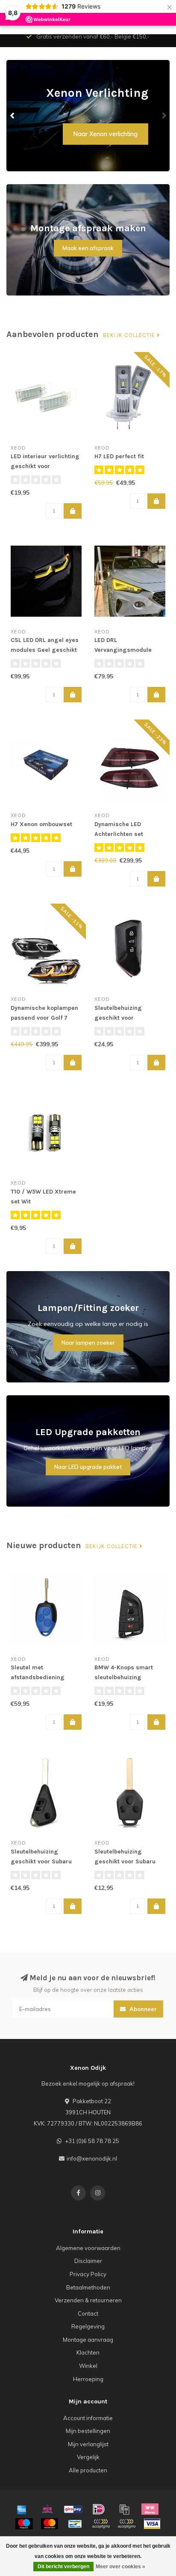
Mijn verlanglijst (88, 2444)
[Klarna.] (150, 2509)
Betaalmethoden (88, 2287)
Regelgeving (88, 2326)
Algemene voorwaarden (88, 2248)
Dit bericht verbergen (63, 2567)
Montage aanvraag (88, 2340)
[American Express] (22, 2509)
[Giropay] (73, 2509)
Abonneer (142, 2009)
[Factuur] (124, 2509)
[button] (13, 116)
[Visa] (152, 2524)
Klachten (88, 2352)
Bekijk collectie (130, 335)
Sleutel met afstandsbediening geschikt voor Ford (38, 1677)
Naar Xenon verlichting (106, 134)
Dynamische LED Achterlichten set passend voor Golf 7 (123, 834)
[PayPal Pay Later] (126, 2524)
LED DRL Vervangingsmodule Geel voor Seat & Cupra (128, 650)
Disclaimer (88, 2261)
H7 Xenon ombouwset (41, 824)
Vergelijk (88, 2457)
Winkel (88, 2366)
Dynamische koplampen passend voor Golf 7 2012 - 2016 (44, 1018)
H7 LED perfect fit (119, 456)
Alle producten (88, 2470)
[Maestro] (24, 2524)
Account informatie (88, 2418)
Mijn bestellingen (88, 2431)
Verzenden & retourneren (88, 2300)
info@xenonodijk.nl (92, 2158)
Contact (88, 2313)
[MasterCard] (50, 2524)
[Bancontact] (75, 2524)
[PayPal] (101, 2524)
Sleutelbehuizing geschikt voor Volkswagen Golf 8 (121, 1018)
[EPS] (47, 2509)
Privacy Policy (88, 2274)
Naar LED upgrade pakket (88, 1467)
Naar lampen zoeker (88, 1343)
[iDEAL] (99, 2509)
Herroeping (88, 2379)
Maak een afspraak (88, 248)
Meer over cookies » (120, 2567)
